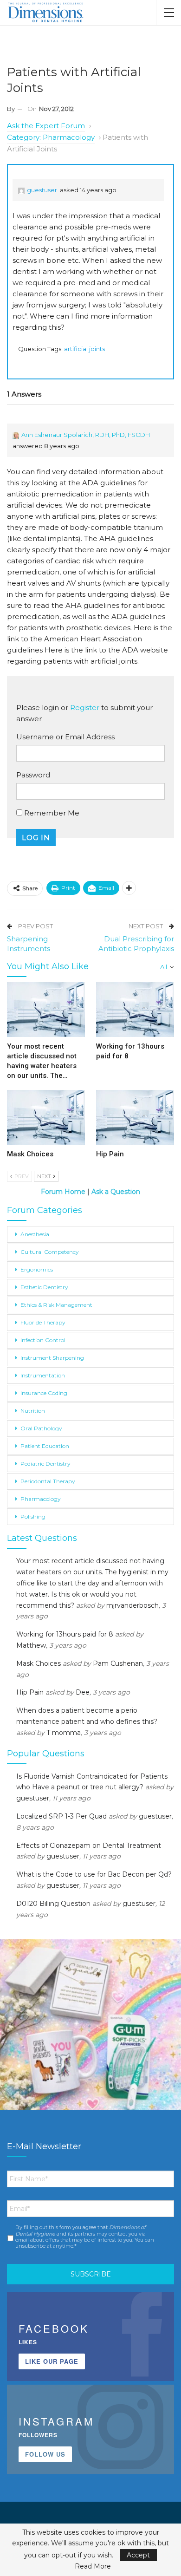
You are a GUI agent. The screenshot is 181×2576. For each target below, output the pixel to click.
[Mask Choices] (46, 1117)
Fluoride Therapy (43, 1322)
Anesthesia (35, 1234)
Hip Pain (30, 1692)
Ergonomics (37, 1269)
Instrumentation (43, 1375)
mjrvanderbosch (133, 1605)
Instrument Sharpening (52, 1358)
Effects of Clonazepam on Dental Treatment (89, 1846)
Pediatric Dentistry (45, 1464)
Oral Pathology (41, 1428)
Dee (83, 1692)
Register (85, 708)
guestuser (42, 190)
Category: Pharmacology (51, 137)
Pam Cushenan (118, 1663)
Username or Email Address (65, 737)
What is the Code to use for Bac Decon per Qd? (94, 1874)
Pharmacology (41, 1499)
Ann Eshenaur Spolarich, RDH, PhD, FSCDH (86, 435)
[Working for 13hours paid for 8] (135, 1010)
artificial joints (84, 349)
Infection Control (43, 1340)
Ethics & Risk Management (56, 1305)
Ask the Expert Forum (46, 126)
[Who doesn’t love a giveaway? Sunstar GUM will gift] (90, 2030)
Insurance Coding (44, 1393)
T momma (64, 1733)
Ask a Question (115, 1192)
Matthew (31, 1645)
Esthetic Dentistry (44, 1287)
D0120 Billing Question (53, 1904)
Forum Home (63, 1192)
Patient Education (45, 1446)
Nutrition (33, 1411)
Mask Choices (39, 1663)
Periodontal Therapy (48, 1481)
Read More (93, 2566)
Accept (138, 2555)
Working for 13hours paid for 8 (65, 1634)
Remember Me (51, 813)
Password (33, 775)
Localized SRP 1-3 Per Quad (61, 1816)
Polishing (33, 1516)
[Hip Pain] (135, 1117)
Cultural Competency (50, 1252)
